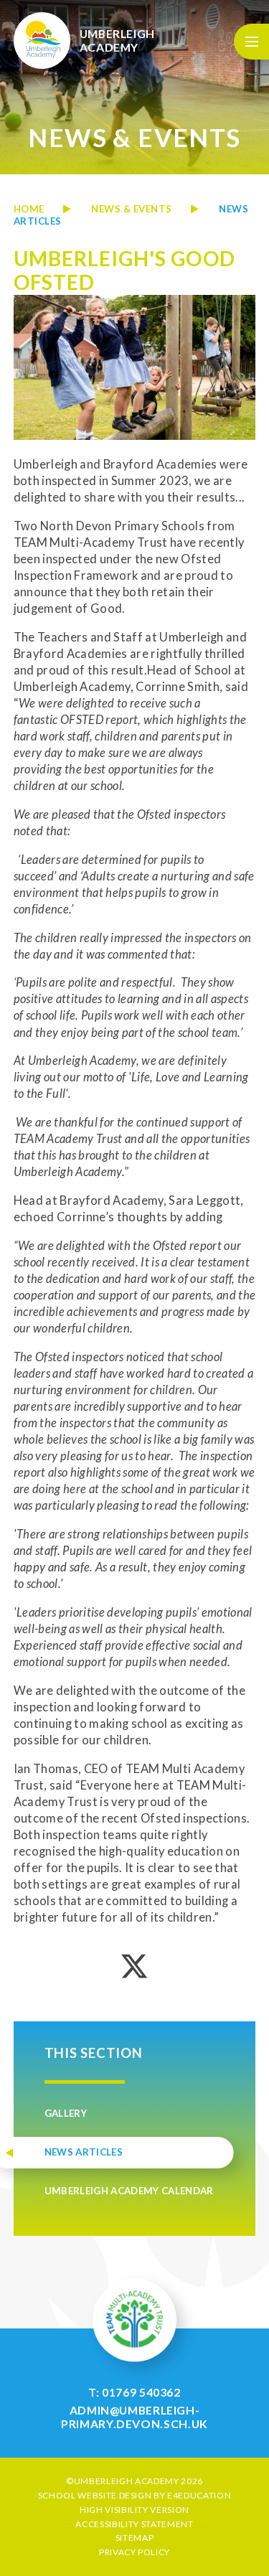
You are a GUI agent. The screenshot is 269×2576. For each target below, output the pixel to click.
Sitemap (135, 2538)
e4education (199, 2495)
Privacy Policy (134, 2552)
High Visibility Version (134, 2510)
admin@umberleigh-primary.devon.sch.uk (134, 2417)
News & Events (132, 209)
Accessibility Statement (134, 2524)
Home (29, 209)
